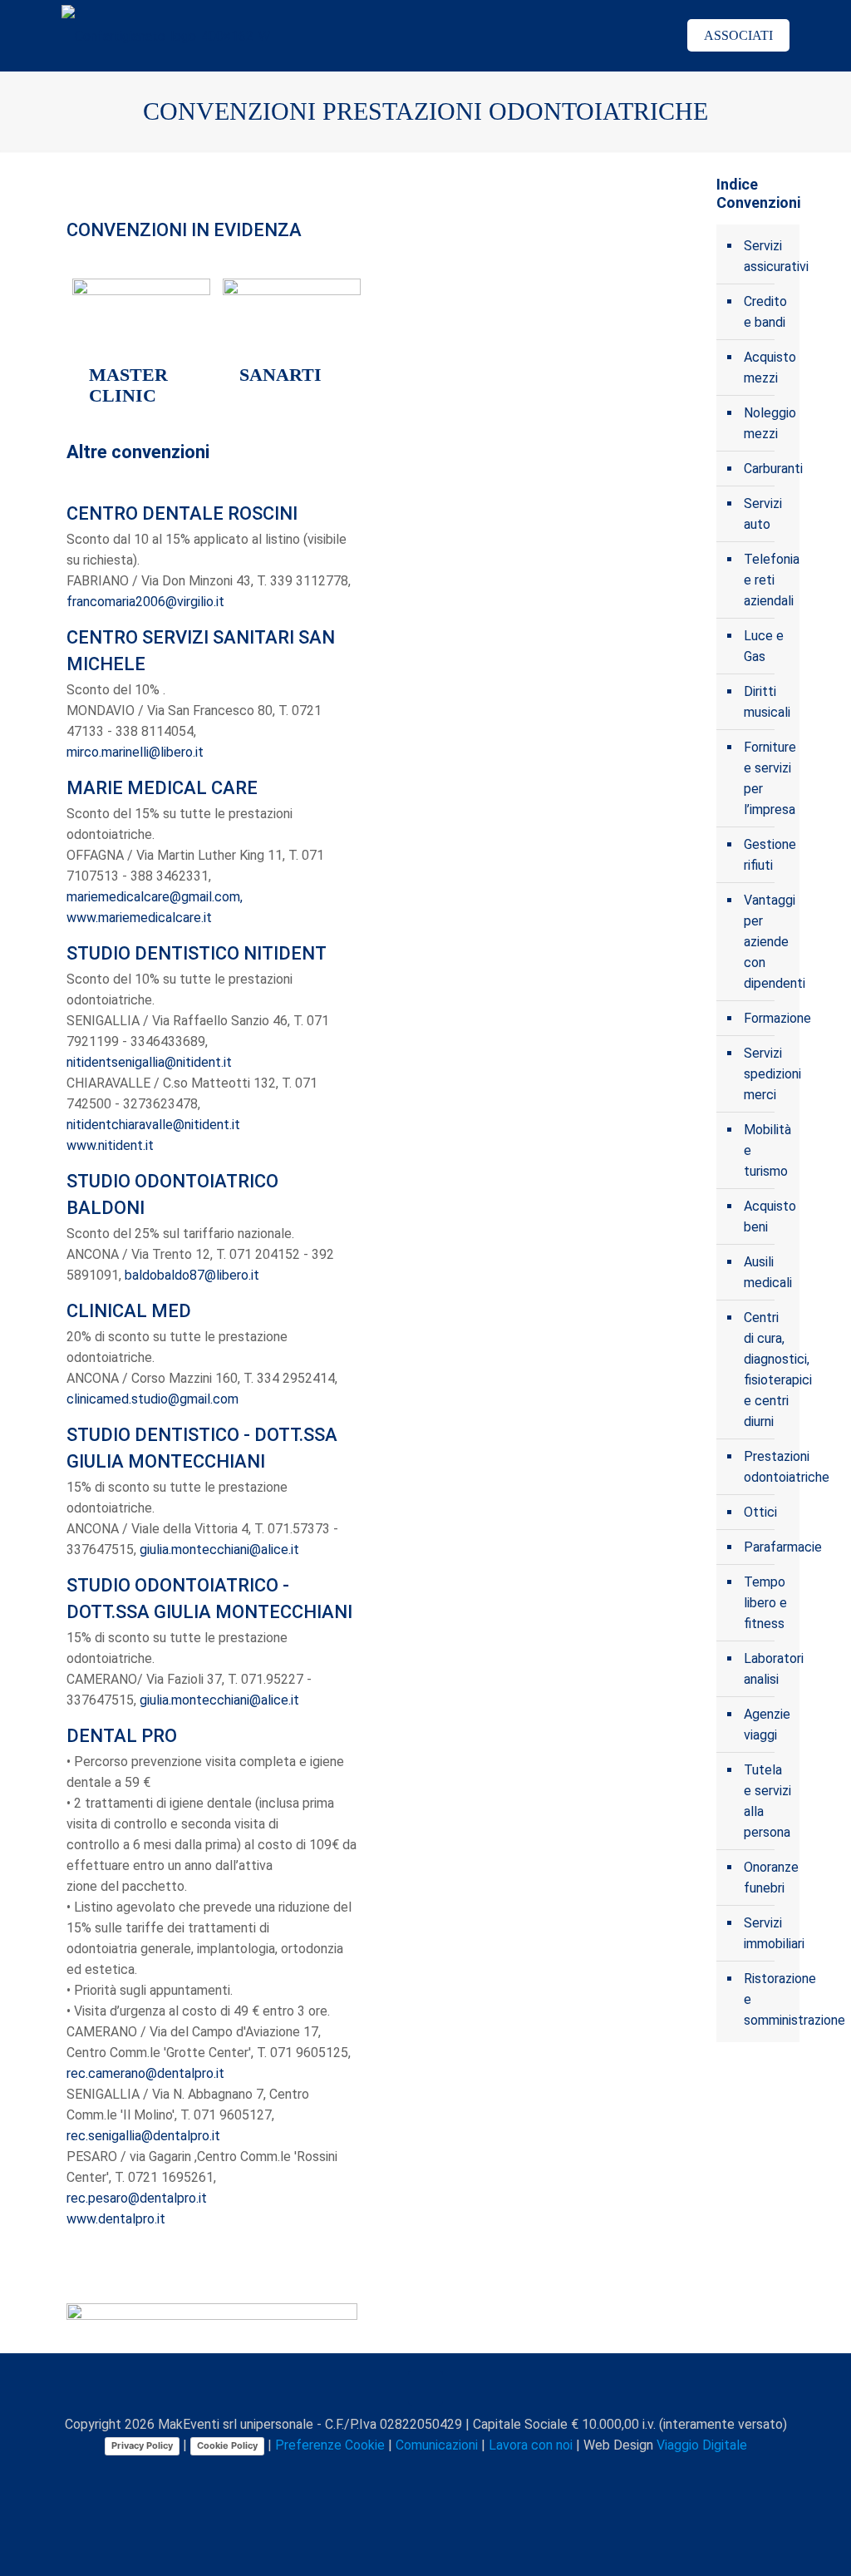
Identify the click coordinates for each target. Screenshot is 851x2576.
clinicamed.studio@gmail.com (152, 1399)
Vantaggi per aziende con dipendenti (767, 942)
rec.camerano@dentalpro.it (145, 2073)
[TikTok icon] (479, 2475)
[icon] (462, 2475)
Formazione (767, 1018)
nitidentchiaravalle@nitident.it (153, 1125)
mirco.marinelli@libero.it (135, 752)
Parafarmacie (767, 1547)
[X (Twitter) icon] (392, 2475)
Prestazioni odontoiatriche (767, 1467)
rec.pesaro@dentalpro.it (137, 2198)
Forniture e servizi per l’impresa (767, 778)
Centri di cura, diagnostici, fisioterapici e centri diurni (767, 1369)
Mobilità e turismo (767, 1150)
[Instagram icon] (444, 2475)
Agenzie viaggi (767, 1725)
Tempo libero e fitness (765, 1603)
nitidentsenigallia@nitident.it (149, 1062)
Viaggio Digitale (702, 2445)
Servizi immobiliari (767, 1933)
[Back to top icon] (425, 2388)
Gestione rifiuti (767, 855)
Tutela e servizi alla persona (767, 1801)
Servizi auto (763, 514)
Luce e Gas (764, 646)
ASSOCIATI (738, 35)
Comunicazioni (437, 2445)
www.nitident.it (110, 1145)
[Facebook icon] (374, 2475)
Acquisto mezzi (767, 368)
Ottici (760, 1512)
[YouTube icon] (409, 2475)
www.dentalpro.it (116, 2219)
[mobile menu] (636, 36)
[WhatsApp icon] (357, 2475)
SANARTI (280, 375)
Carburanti (767, 469)
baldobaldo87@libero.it (192, 1275)
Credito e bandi (765, 312)
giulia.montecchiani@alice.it (219, 1550)
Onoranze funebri (767, 1878)
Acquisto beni (767, 1216)
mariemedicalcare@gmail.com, (155, 897)
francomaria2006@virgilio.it (145, 602)
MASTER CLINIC (128, 385)
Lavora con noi (531, 2445)
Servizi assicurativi (767, 256)
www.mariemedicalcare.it (139, 918)
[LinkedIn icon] (427, 2475)
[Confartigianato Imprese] (166, 35)
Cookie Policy (227, 2445)
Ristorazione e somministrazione (767, 1999)
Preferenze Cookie (330, 2445)
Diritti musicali (767, 702)
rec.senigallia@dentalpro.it (143, 2136)
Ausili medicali (767, 1272)
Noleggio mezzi (767, 423)
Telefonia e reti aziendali (767, 580)
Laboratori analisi (767, 1669)
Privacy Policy (142, 2445)
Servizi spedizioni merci (767, 1074)
